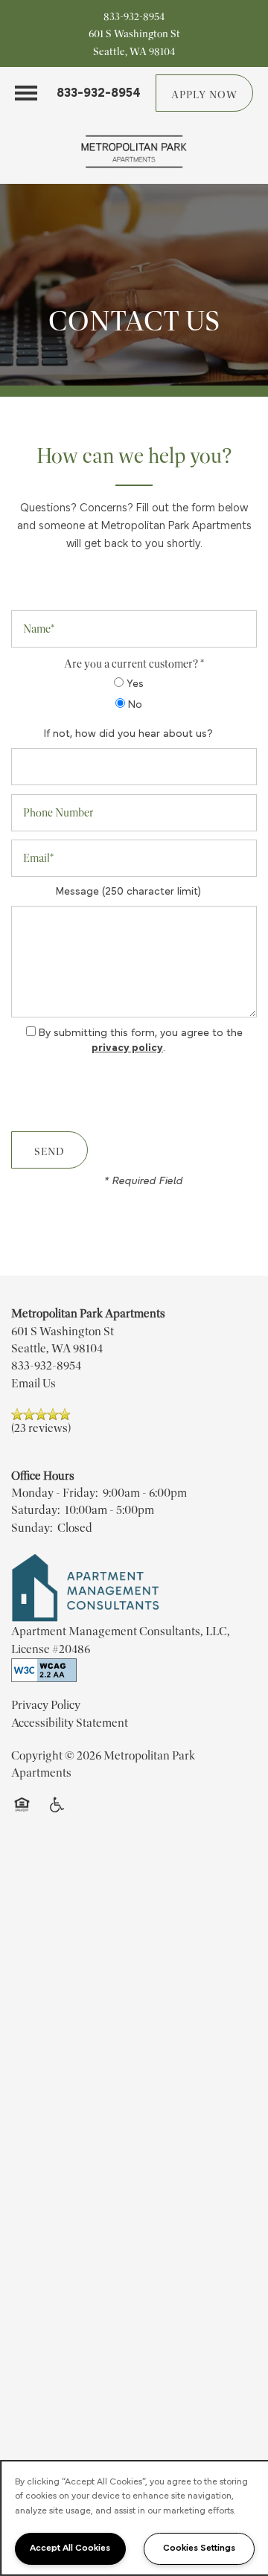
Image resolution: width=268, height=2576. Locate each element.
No (134, 705)
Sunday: (32, 1528)
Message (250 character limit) (128, 892)
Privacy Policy (46, 1705)
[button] (204, 93)
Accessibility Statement (70, 1723)
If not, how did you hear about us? (128, 734)
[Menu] (26, 93)
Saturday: (35, 1510)
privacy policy (127, 1048)
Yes (134, 684)
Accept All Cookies (70, 2548)
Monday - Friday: (54, 1493)
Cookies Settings (199, 2548)
